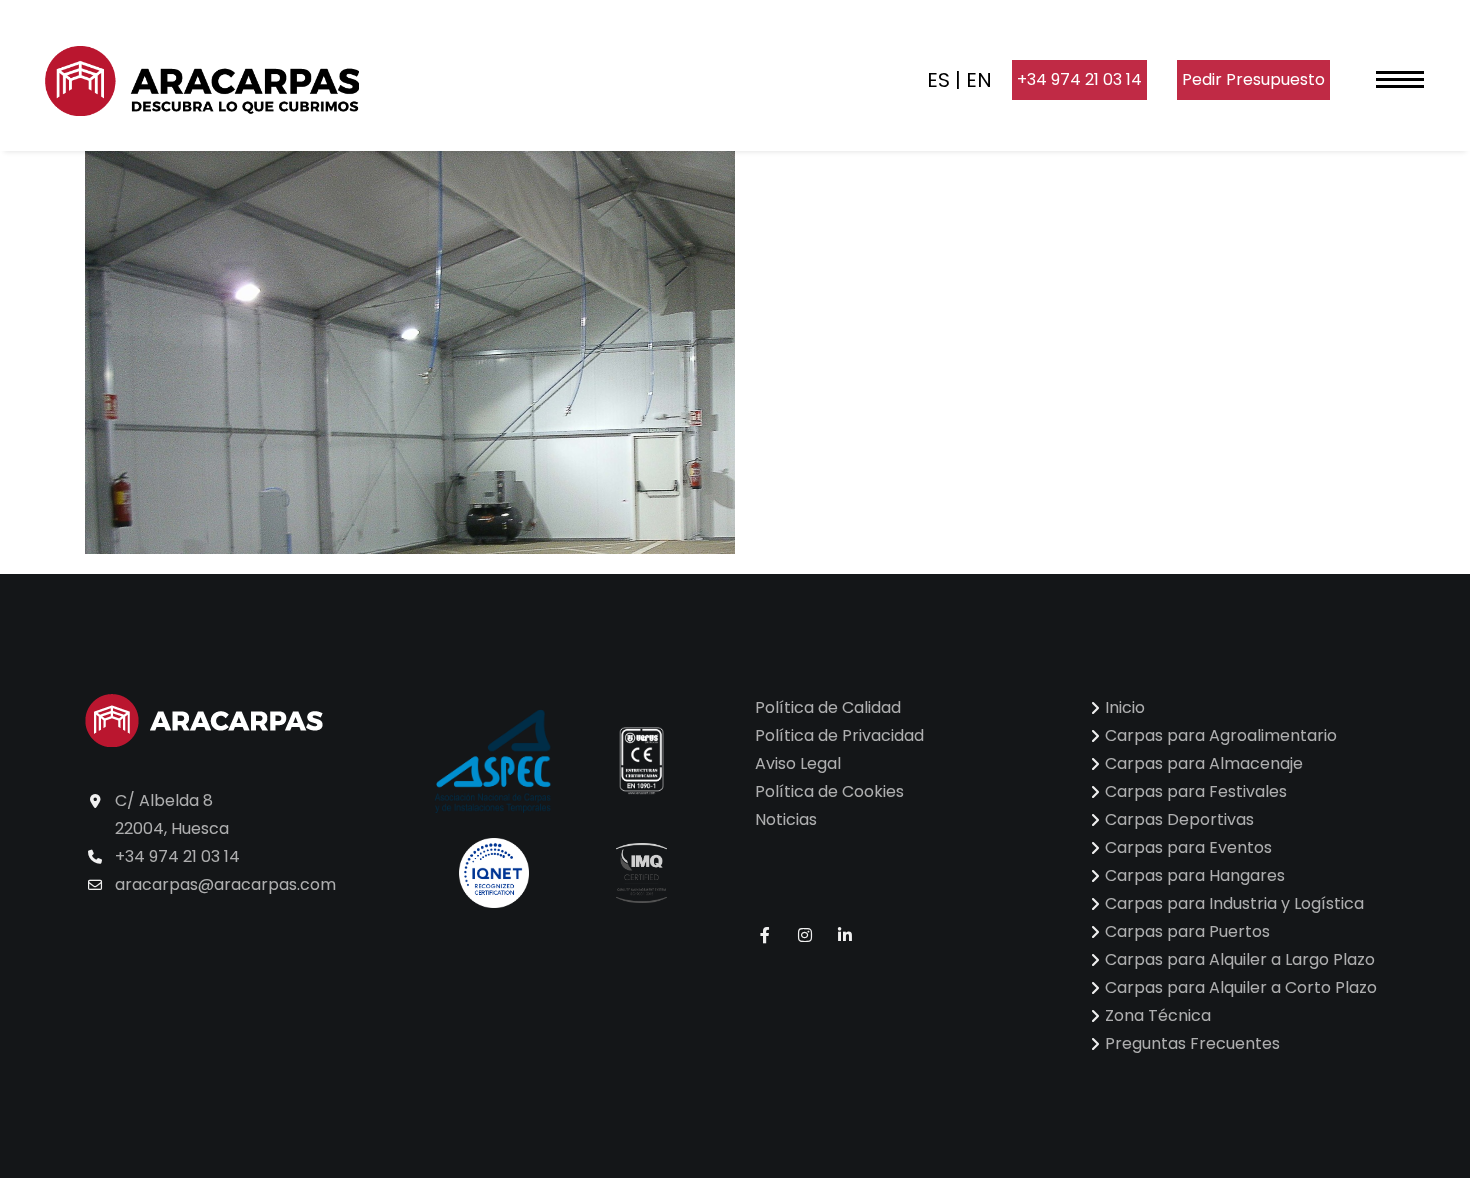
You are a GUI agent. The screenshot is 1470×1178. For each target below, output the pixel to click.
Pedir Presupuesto (1253, 79)
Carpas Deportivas (1179, 819)
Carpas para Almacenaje (1204, 763)
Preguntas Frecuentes (1192, 1043)
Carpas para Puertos (1187, 931)
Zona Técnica (1158, 1015)
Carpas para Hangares (1195, 875)
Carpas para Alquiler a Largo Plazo (1240, 959)
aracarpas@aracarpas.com (225, 884)
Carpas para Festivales (1196, 791)
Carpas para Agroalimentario (1221, 735)
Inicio (1125, 707)
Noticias (786, 819)
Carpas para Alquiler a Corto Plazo (1241, 987)
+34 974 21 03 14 (1079, 79)
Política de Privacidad (839, 735)
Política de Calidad (828, 707)
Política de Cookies (829, 791)
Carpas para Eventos (1188, 847)
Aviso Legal (798, 763)
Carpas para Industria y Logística (1234, 903)
